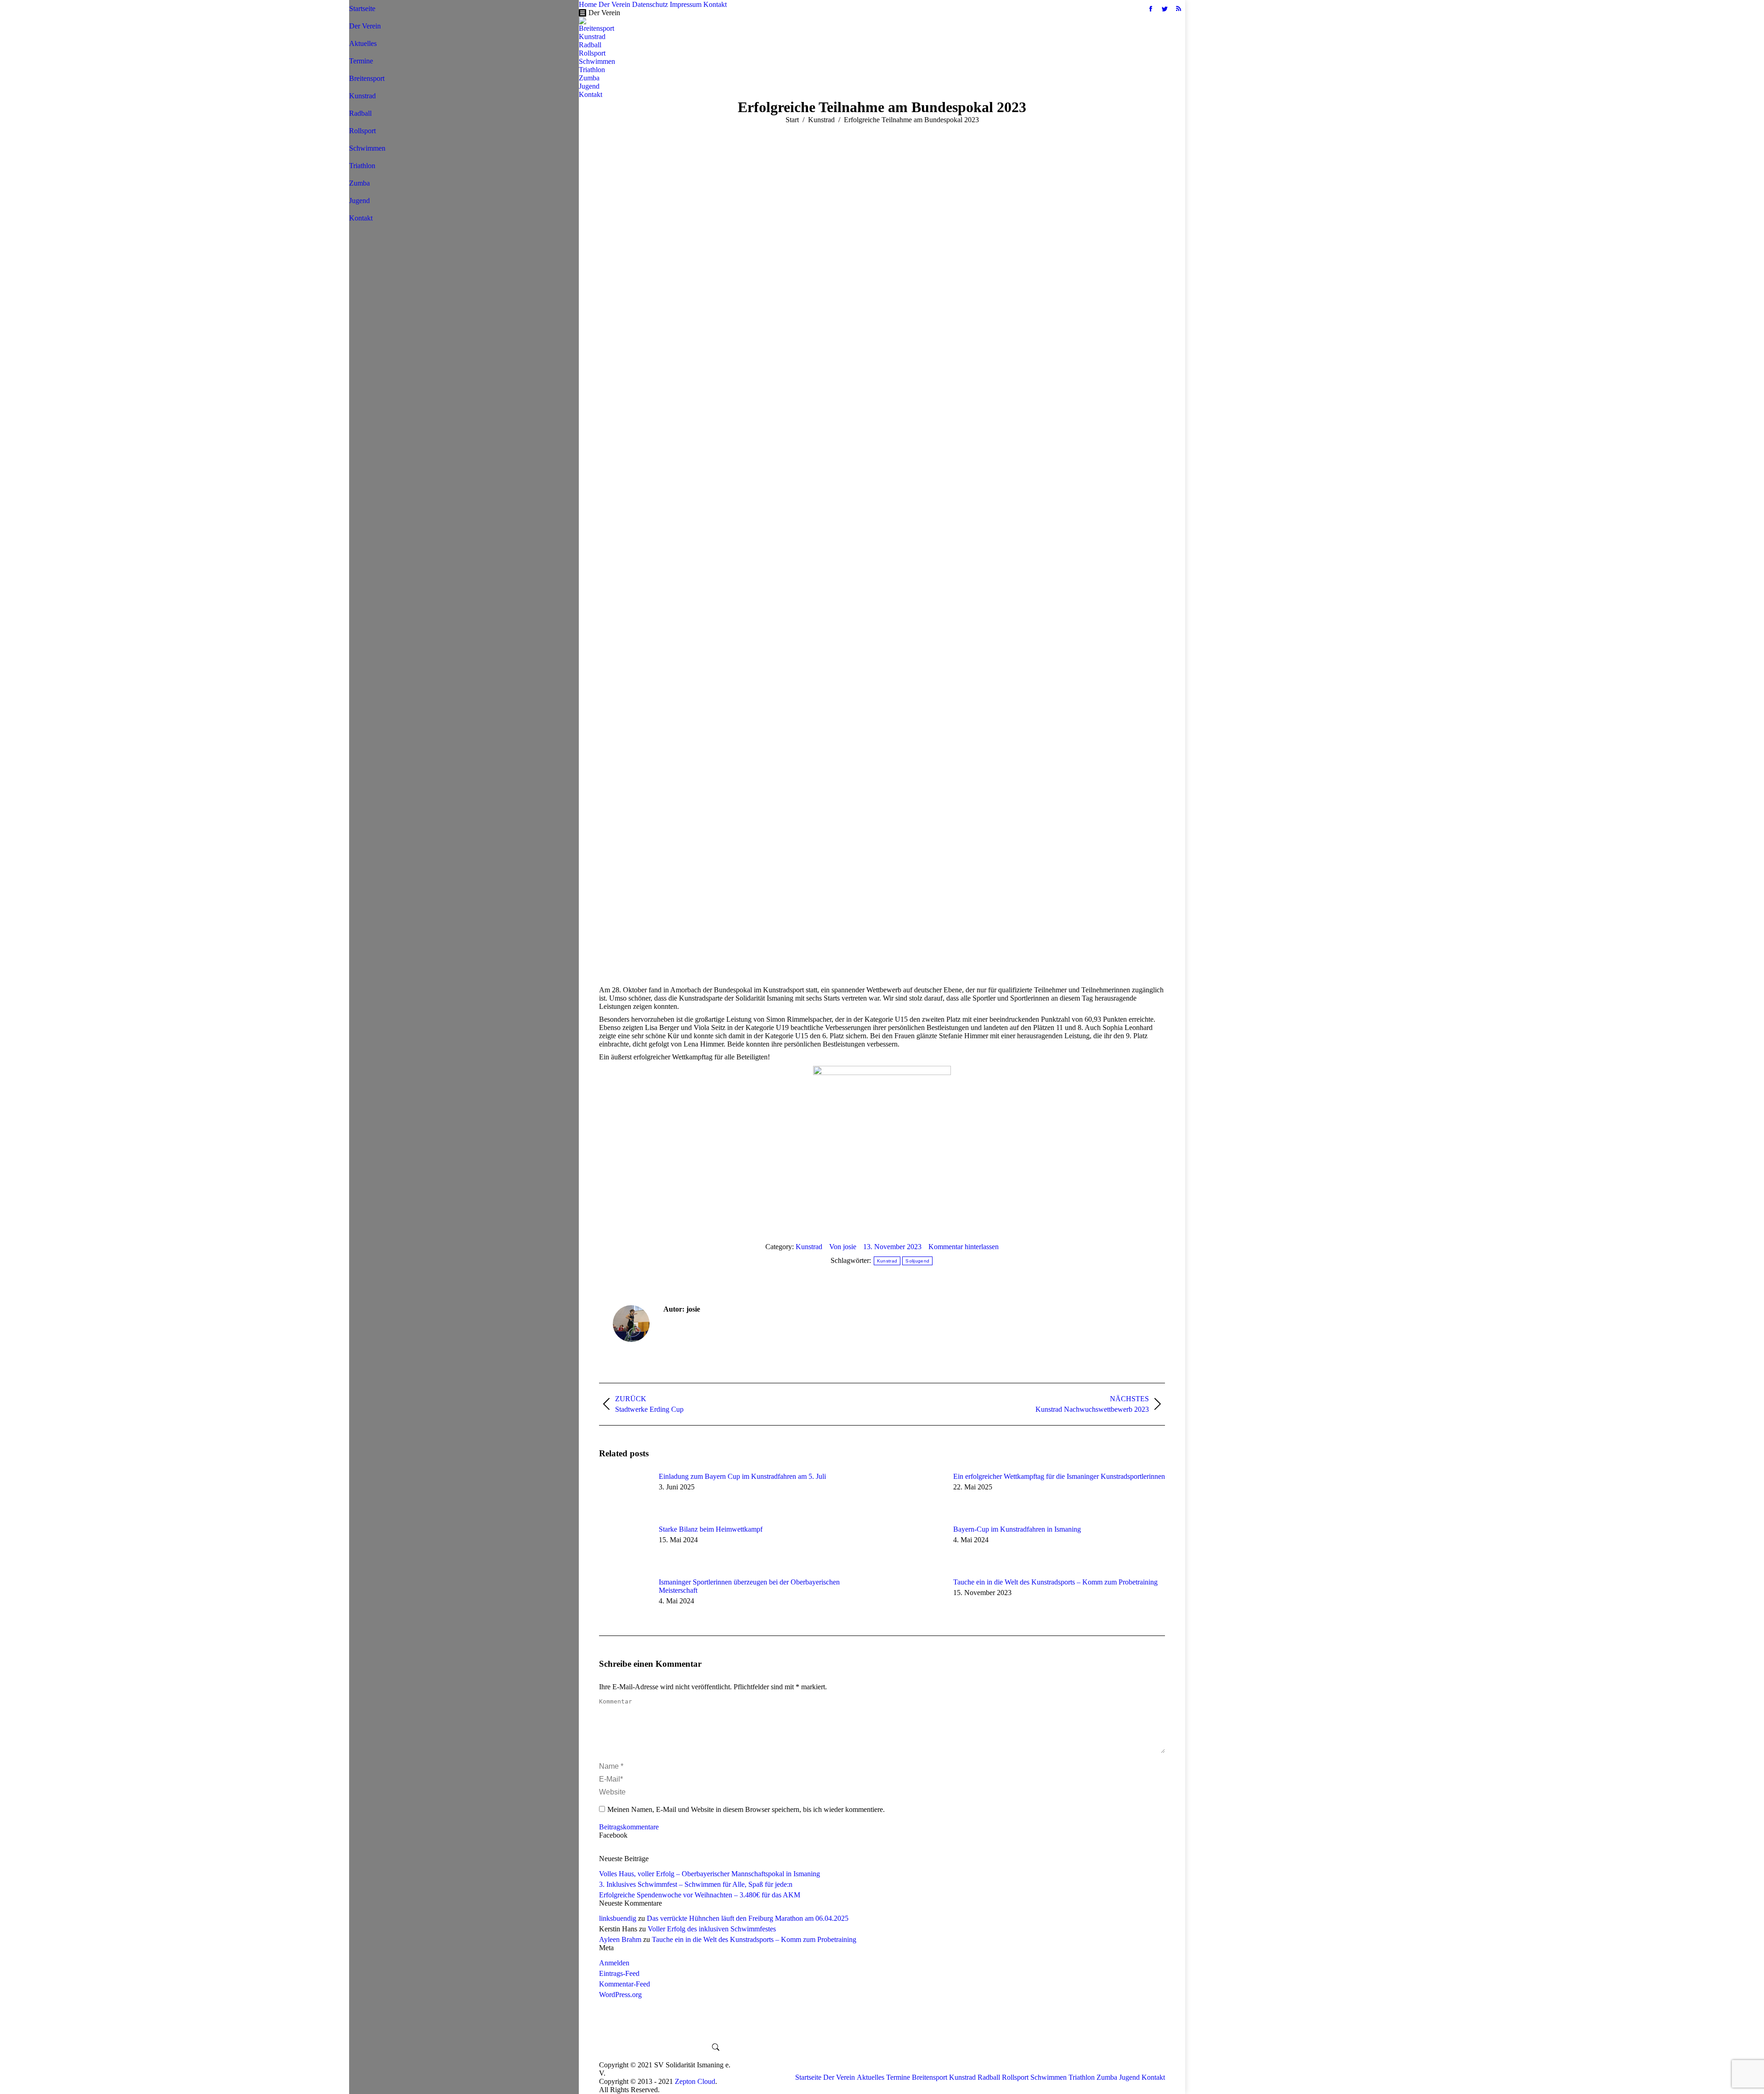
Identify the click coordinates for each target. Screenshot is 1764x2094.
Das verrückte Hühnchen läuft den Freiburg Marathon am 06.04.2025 (748, 1918)
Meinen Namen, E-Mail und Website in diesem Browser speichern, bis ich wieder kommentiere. (746, 1809)
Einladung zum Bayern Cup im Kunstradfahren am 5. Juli (742, 1476)
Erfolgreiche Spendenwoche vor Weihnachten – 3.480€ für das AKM (700, 1895)
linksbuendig (618, 1918)
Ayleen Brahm (620, 1939)
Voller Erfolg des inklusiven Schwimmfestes (712, 1929)
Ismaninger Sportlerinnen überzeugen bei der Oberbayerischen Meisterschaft (749, 1586)
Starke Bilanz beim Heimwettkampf (711, 1529)
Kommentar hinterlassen (964, 1247)
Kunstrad (809, 1247)
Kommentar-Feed (625, 1984)
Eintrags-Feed (619, 1973)
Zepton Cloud (695, 2081)
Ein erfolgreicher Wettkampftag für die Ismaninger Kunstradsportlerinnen (1059, 1476)
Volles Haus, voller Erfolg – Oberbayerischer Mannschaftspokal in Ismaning (710, 1874)
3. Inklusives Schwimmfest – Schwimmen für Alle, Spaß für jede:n (696, 1884)
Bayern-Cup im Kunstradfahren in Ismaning (1017, 1529)
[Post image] (624, 1493)
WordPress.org (620, 1995)
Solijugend (917, 1261)
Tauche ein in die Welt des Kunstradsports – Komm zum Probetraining (1055, 1582)
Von (843, 1247)
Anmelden (614, 1963)
